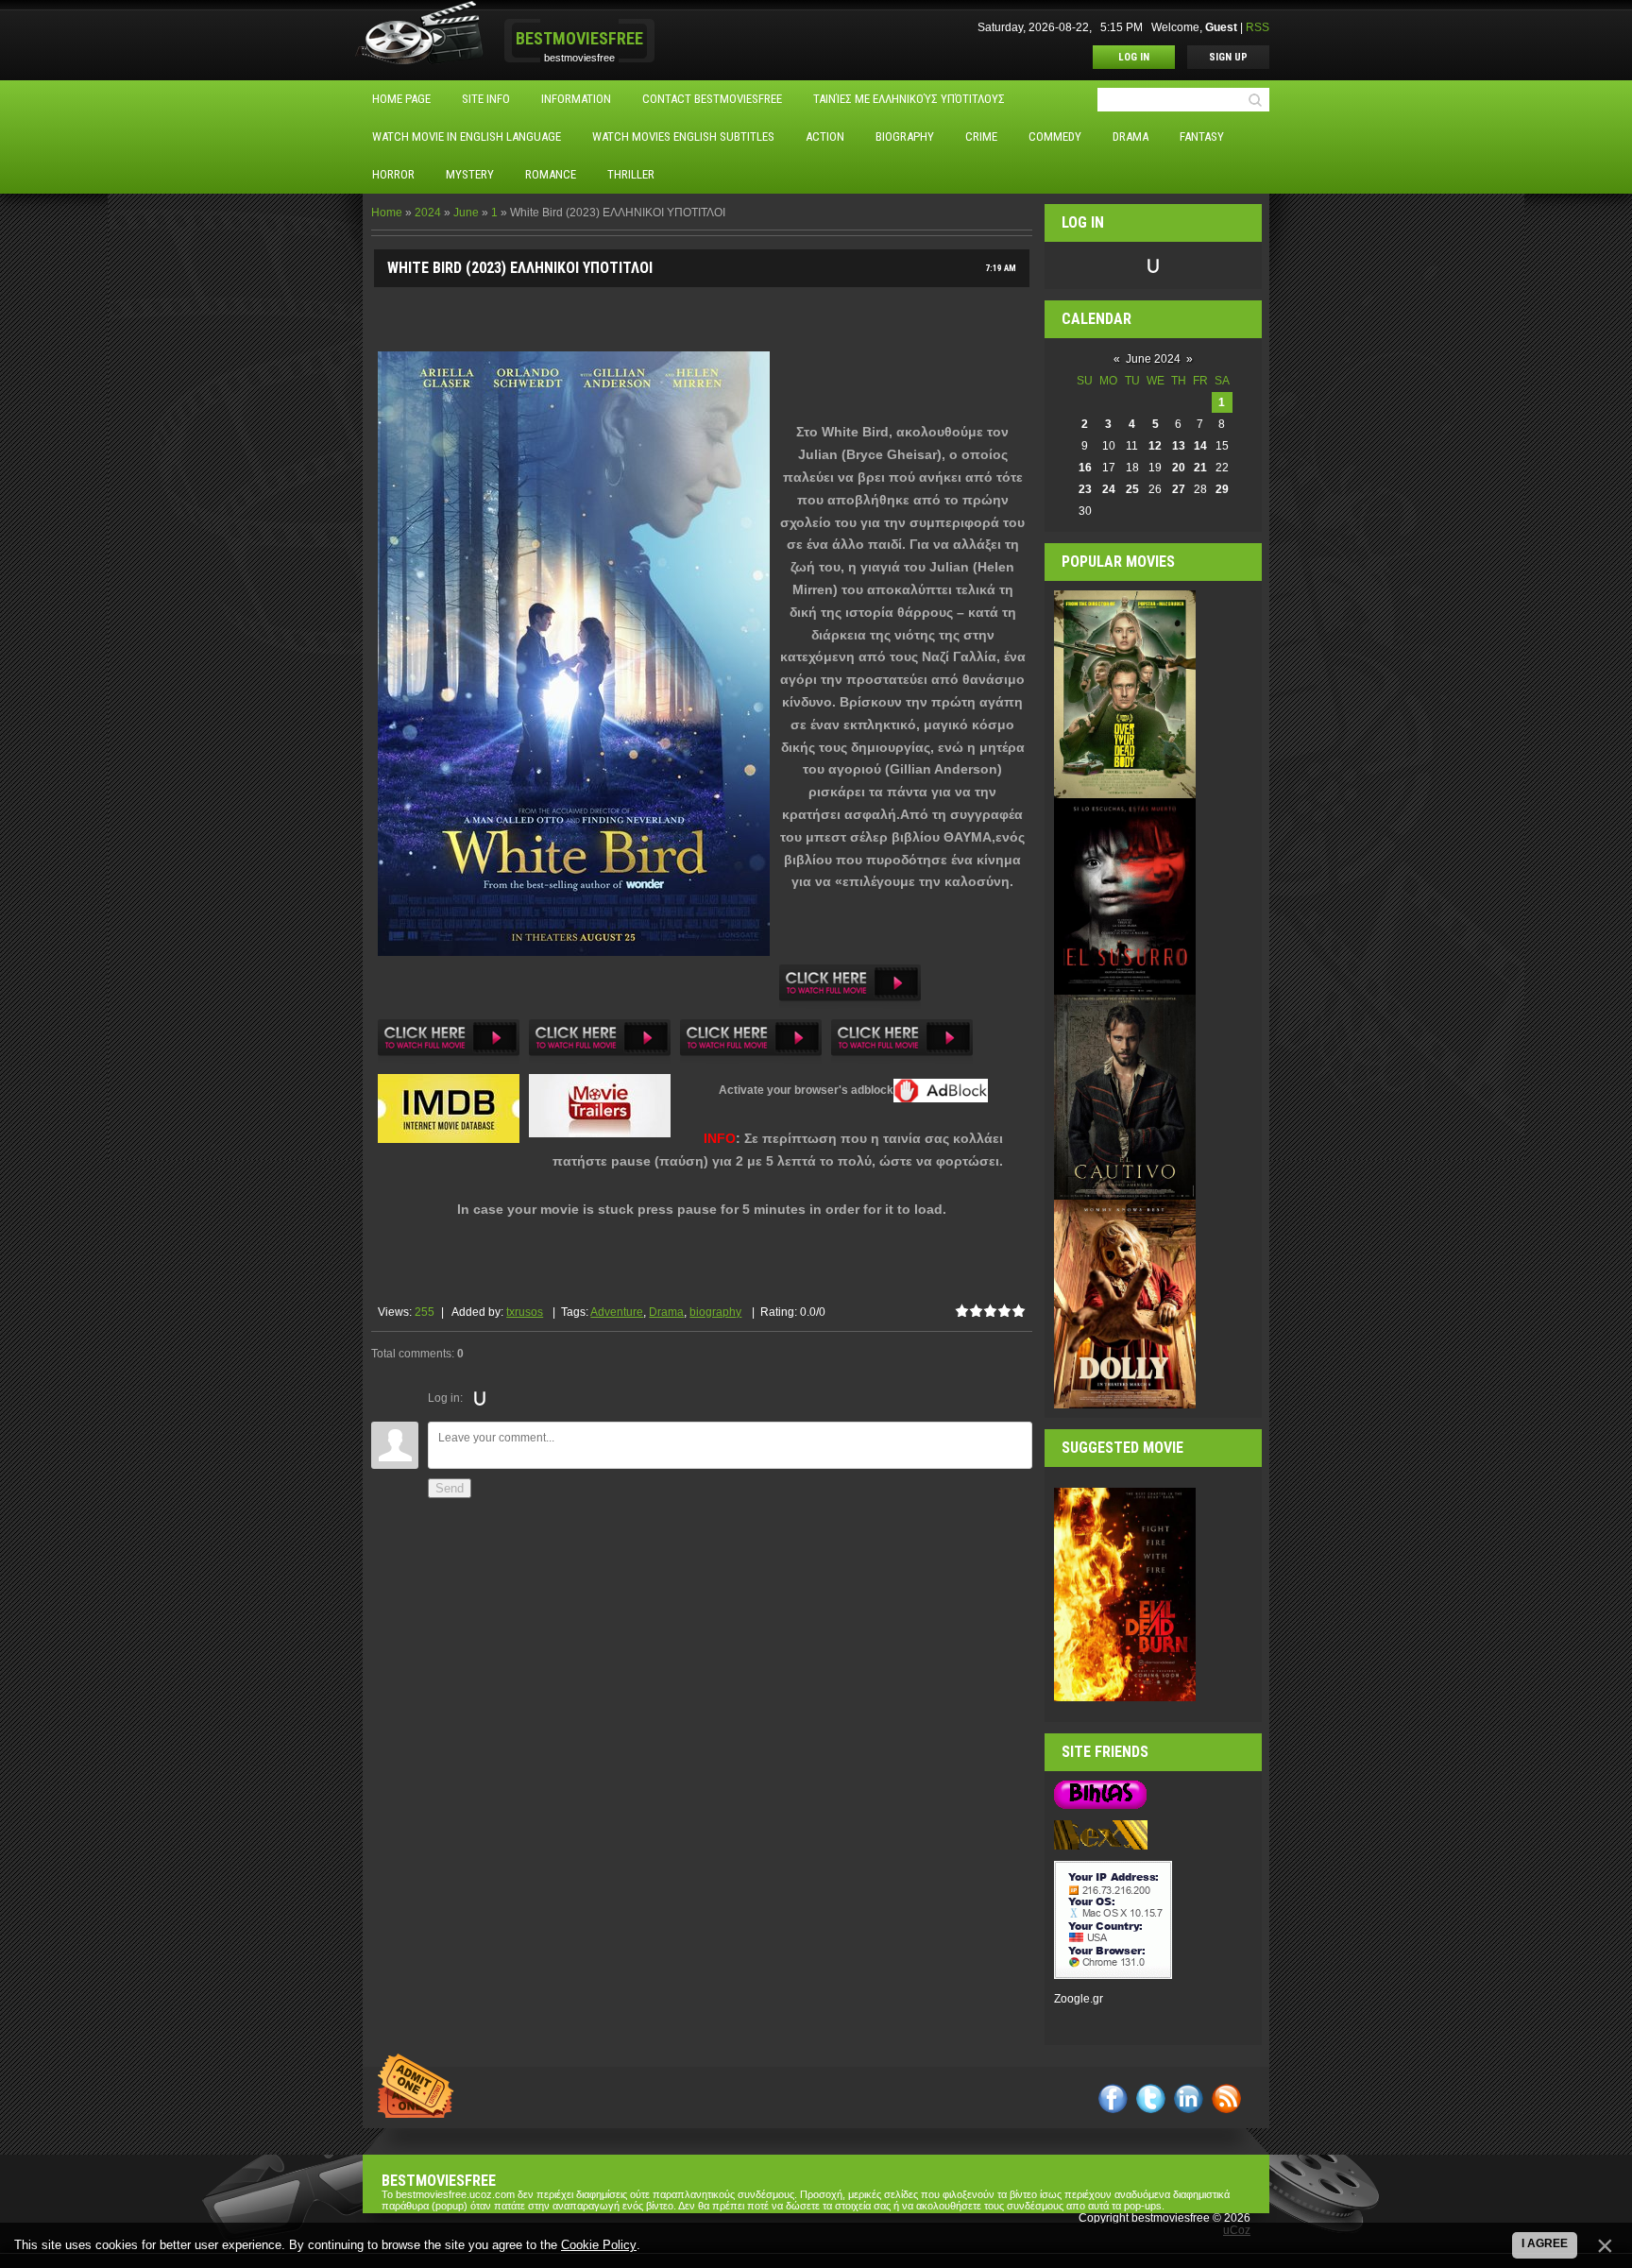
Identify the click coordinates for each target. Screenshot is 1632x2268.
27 (1179, 489)
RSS (1258, 27)
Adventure (617, 1312)
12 (1155, 446)
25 (1132, 489)
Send (450, 1488)
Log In (1134, 57)
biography (715, 1312)
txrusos (525, 1312)
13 (1179, 446)
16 (1085, 468)
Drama (666, 1312)
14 (1200, 446)
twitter (1151, 2098)
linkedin (1189, 2098)
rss (1226, 2098)
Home (387, 213)
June (466, 213)
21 (1200, 468)
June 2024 (1153, 359)
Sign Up (1228, 57)
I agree (1545, 2243)
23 (1085, 489)
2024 (428, 213)
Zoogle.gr (1079, 1999)
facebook (1113, 2098)
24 (1109, 489)
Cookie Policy (599, 2245)
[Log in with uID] (480, 1398)
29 (1222, 489)
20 (1179, 468)
